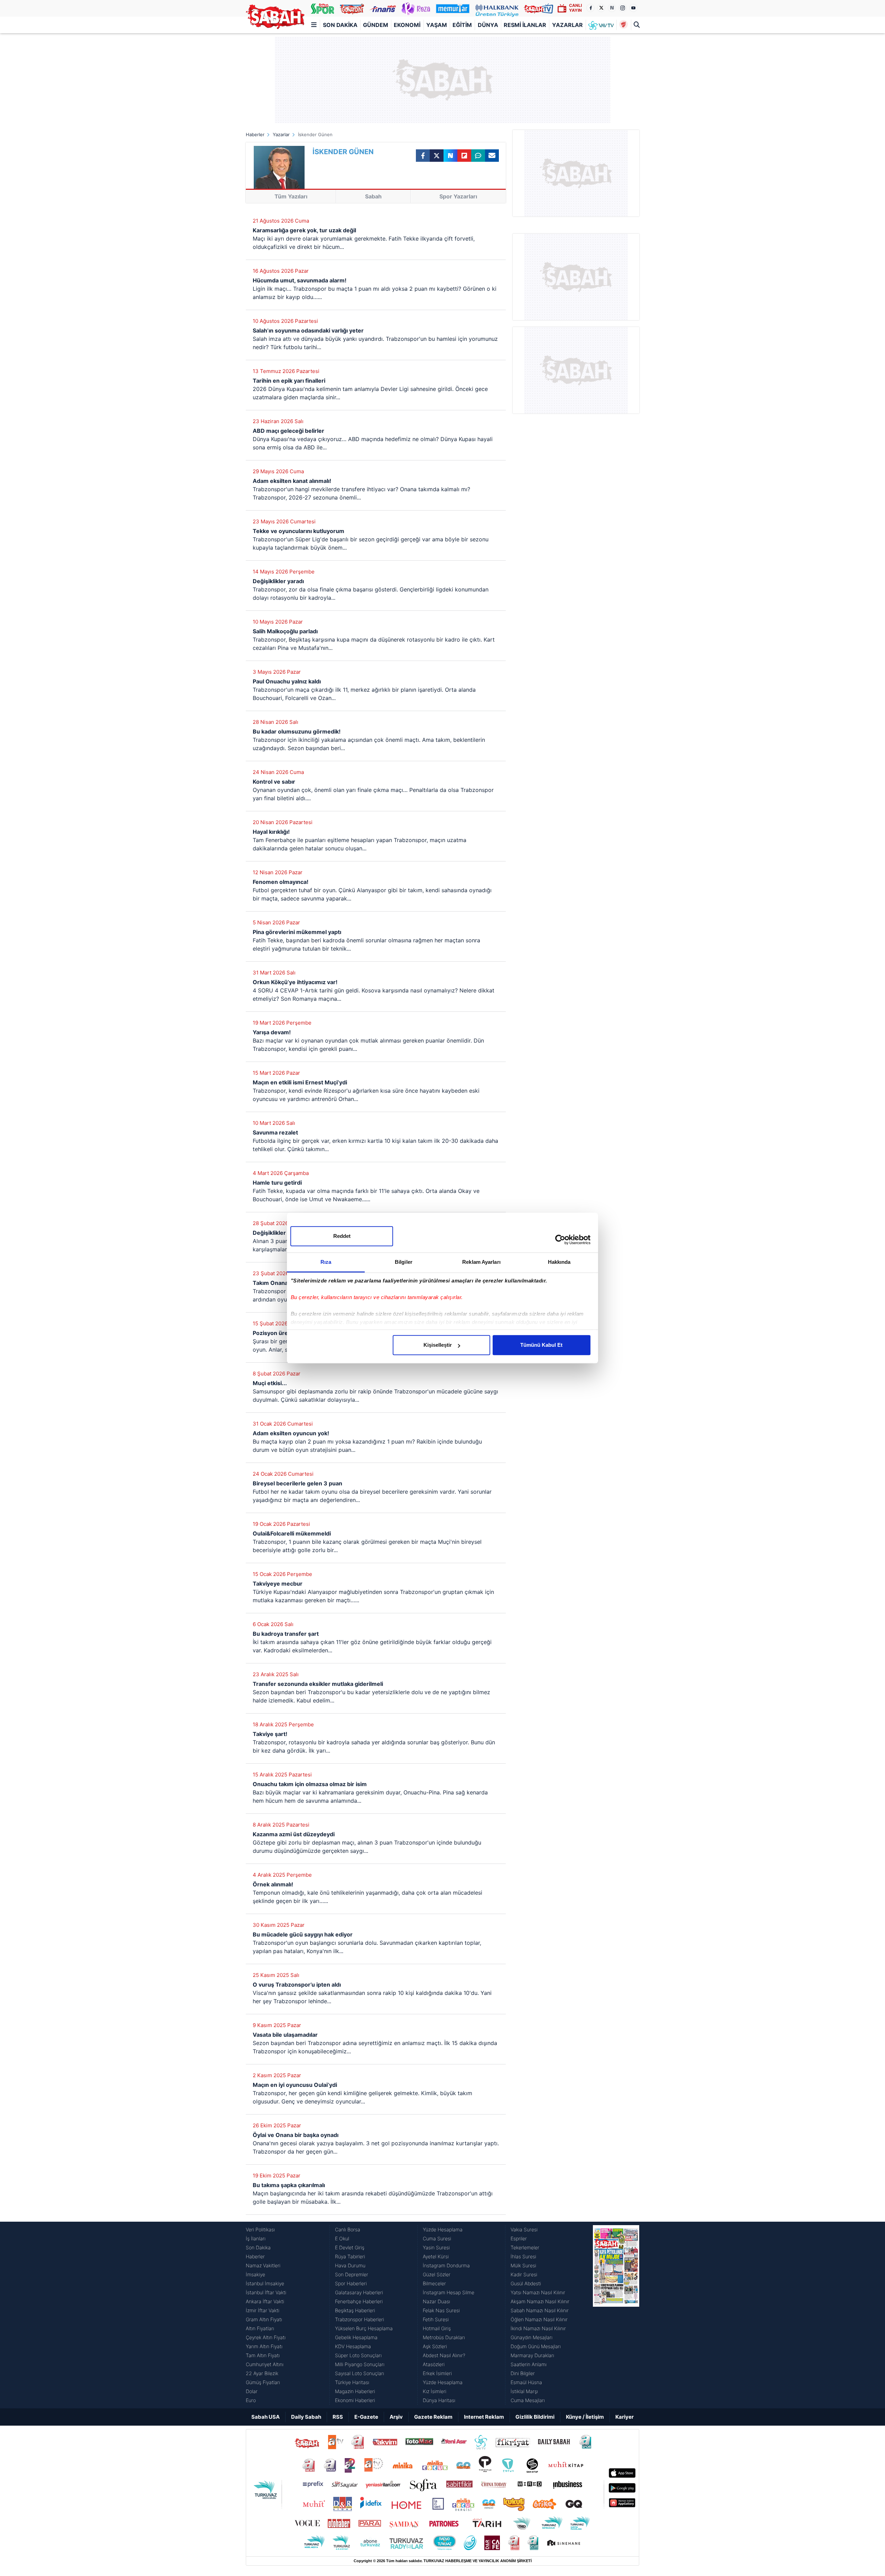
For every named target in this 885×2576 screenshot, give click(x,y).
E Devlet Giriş (350, 2247)
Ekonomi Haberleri (355, 2400)
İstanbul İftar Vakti (266, 2292)
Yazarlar (567, 25)
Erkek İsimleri (437, 2373)
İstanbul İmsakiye (265, 2283)
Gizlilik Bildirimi (535, 2417)
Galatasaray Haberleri (359, 2292)
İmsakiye (255, 2274)
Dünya (488, 25)
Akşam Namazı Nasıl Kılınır (540, 2301)
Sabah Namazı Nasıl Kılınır (540, 2310)
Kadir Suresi (524, 2274)
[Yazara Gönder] (492, 156)
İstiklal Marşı (524, 2391)
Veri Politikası (260, 2229)
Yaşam (437, 25)
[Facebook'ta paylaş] (423, 156)
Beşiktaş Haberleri (355, 2310)
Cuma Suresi (437, 2238)
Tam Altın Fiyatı (263, 2355)
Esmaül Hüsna (526, 2382)
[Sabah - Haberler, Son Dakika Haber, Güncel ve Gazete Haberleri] (275, 17)
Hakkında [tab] (559, 1262)
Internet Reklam (484, 2417)
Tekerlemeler (525, 2247)
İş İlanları (256, 2238)
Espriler (519, 2238)
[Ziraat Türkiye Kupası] (623, 25)
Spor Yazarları (458, 196)
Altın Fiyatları (260, 2328)
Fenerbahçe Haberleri (359, 2301)
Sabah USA (265, 2417)
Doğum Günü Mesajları (536, 2346)
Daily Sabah (306, 2417)
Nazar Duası (436, 2301)
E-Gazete (366, 2417)
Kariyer (625, 2417)
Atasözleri (434, 2364)
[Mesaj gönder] (478, 156)
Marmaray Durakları (532, 2355)
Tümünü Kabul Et (541, 1345)
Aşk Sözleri (435, 2346)
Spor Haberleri (351, 2283)
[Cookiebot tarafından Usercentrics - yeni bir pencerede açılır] (560, 1240)
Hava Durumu (350, 2265)
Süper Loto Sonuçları (358, 2355)
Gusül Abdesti (526, 2283)
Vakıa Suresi (524, 2229)
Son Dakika (340, 25)
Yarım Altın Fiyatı (264, 2346)
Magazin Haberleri (355, 2391)
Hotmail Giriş (437, 2328)
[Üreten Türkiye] (497, 8)
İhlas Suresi (523, 2256)
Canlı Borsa (348, 2229)
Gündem (376, 25)
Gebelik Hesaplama (356, 2337)
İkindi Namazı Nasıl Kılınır (538, 2328)
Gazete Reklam (433, 2417)
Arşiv (396, 2417)
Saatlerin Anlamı (529, 2364)
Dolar (252, 2391)
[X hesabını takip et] (601, 8)
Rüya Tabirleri (350, 2256)
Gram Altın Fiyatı (264, 2319)
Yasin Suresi (436, 2247)
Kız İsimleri (435, 2391)
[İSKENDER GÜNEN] (279, 167)
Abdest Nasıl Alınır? (444, 2355)
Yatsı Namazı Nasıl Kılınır (538, 2292)
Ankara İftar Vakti (265, 2301)
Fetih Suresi (436, 2319)
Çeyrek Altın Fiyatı (266, 2337)
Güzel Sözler (437, 2274)
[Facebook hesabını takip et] (590, 8)
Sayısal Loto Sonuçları (360, 2373)
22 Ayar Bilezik (262, 2373)
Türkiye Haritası (352, 2382)
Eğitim (462, 25)
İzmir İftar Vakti (263, 2310)
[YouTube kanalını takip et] (633, 8)
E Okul (342, 2238)
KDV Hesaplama (353, 2346)
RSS (338, 2417)
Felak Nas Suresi (441, 2310)
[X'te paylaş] (437, 156)
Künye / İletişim (585, 2417)
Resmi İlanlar (525, 25)
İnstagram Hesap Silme (449, 2292)
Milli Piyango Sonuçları (360, 2364)
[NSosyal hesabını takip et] (612, 8)
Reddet (342, 1236)
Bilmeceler (434, 2283)
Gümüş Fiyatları (263, 2382)
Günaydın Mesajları (532, 2337)
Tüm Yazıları (291, 196)
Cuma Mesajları (528, 2400)
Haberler (255, 134)
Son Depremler (352, 2274)
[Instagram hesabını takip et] (623, 8)
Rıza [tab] (326, 1262)
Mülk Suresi (523, 2265)
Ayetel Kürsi (436, 2256)
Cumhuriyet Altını (265, 2364)
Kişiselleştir (438, 1345)
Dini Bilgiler (523, 2373)
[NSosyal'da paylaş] (450, 156)
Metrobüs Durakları (444, 2337)
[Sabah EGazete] (616, 2315)
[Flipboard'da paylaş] (464, 156)
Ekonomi (407, 25)
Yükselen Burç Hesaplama (364, 2328)
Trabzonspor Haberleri (360, 2319)
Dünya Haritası (439, 2400)
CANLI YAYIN (575, 8)
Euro (251, 2400)
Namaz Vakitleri (263, 2265)
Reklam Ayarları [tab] (481, 1262)
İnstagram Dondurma (446, 2265)
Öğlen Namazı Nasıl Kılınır (539, 2319)
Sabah (373, 196)
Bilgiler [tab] (404, 1262)
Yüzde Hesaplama (443, 2229)
